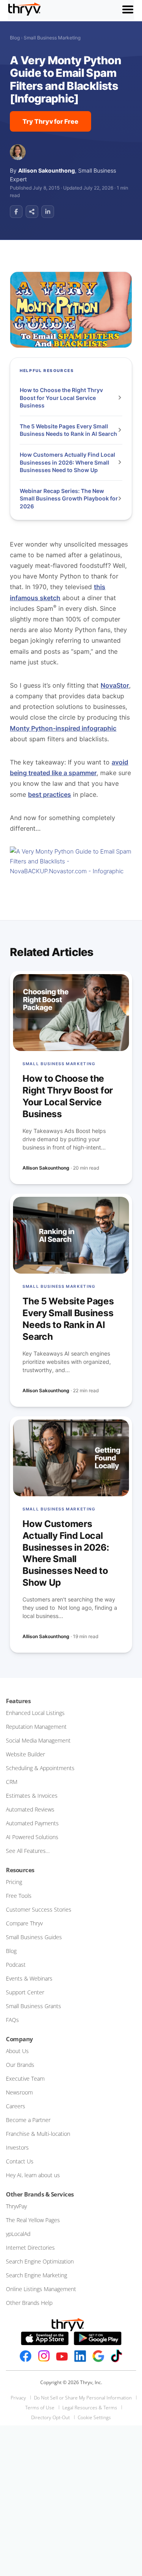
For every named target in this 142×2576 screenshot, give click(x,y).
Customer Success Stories (39, 1909)
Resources (20, 1870)
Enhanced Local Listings (35, 1713)
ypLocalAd (18, 2234)
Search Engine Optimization (40, 2261)
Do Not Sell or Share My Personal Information (83, 2398)
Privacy (18, 2398)
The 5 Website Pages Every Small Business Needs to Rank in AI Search (69, 430)
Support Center (25, 1992)
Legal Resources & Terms (90, 2408)
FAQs (12, 2020)
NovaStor (115, 685)
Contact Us (20, 2161)
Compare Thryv (24, 1923)
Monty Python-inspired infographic (63, 728)
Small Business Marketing (52, 38)
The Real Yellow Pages (33, 2220)
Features (18, 1701)
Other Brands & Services (40, 2194)
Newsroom (19, 2092)
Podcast (16, 1965)
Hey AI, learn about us (33, 2175)
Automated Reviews (30, 1809)
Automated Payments (32, 1823)
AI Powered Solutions (32, 1837)
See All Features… (28, 1851)
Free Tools (19, 1896)
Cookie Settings (94, 2417)
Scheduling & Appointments (40, 1768)
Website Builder (25, 1754)
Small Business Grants (34, 2006)
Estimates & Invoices (32, 1796)
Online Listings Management (41, 2289)
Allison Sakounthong (47, 170)
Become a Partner (28, 2120)
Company (20, 2039)
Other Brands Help (29, 2303)
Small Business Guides (34, 1937)
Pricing (14, 1882)
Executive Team (25, 2078)
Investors (17, 2147)
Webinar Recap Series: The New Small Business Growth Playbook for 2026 (69, 498)
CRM (12, 1782)
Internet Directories (30, 2248)
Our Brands (20, 2065)
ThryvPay (16, 2206)
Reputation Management (36, 1727)
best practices (50, 794)
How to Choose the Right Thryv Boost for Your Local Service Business (61, 398)
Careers (16, 2106)
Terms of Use (40, 2408)
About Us (17, 2051)
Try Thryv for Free (50, 121)
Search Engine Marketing (36, 2275)
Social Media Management (38, 1740)
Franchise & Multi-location (38, 2134)
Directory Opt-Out (50, 2417)
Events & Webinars (29, 1978)
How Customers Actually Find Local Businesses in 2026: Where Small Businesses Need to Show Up (67, 462)
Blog (15, 38)
